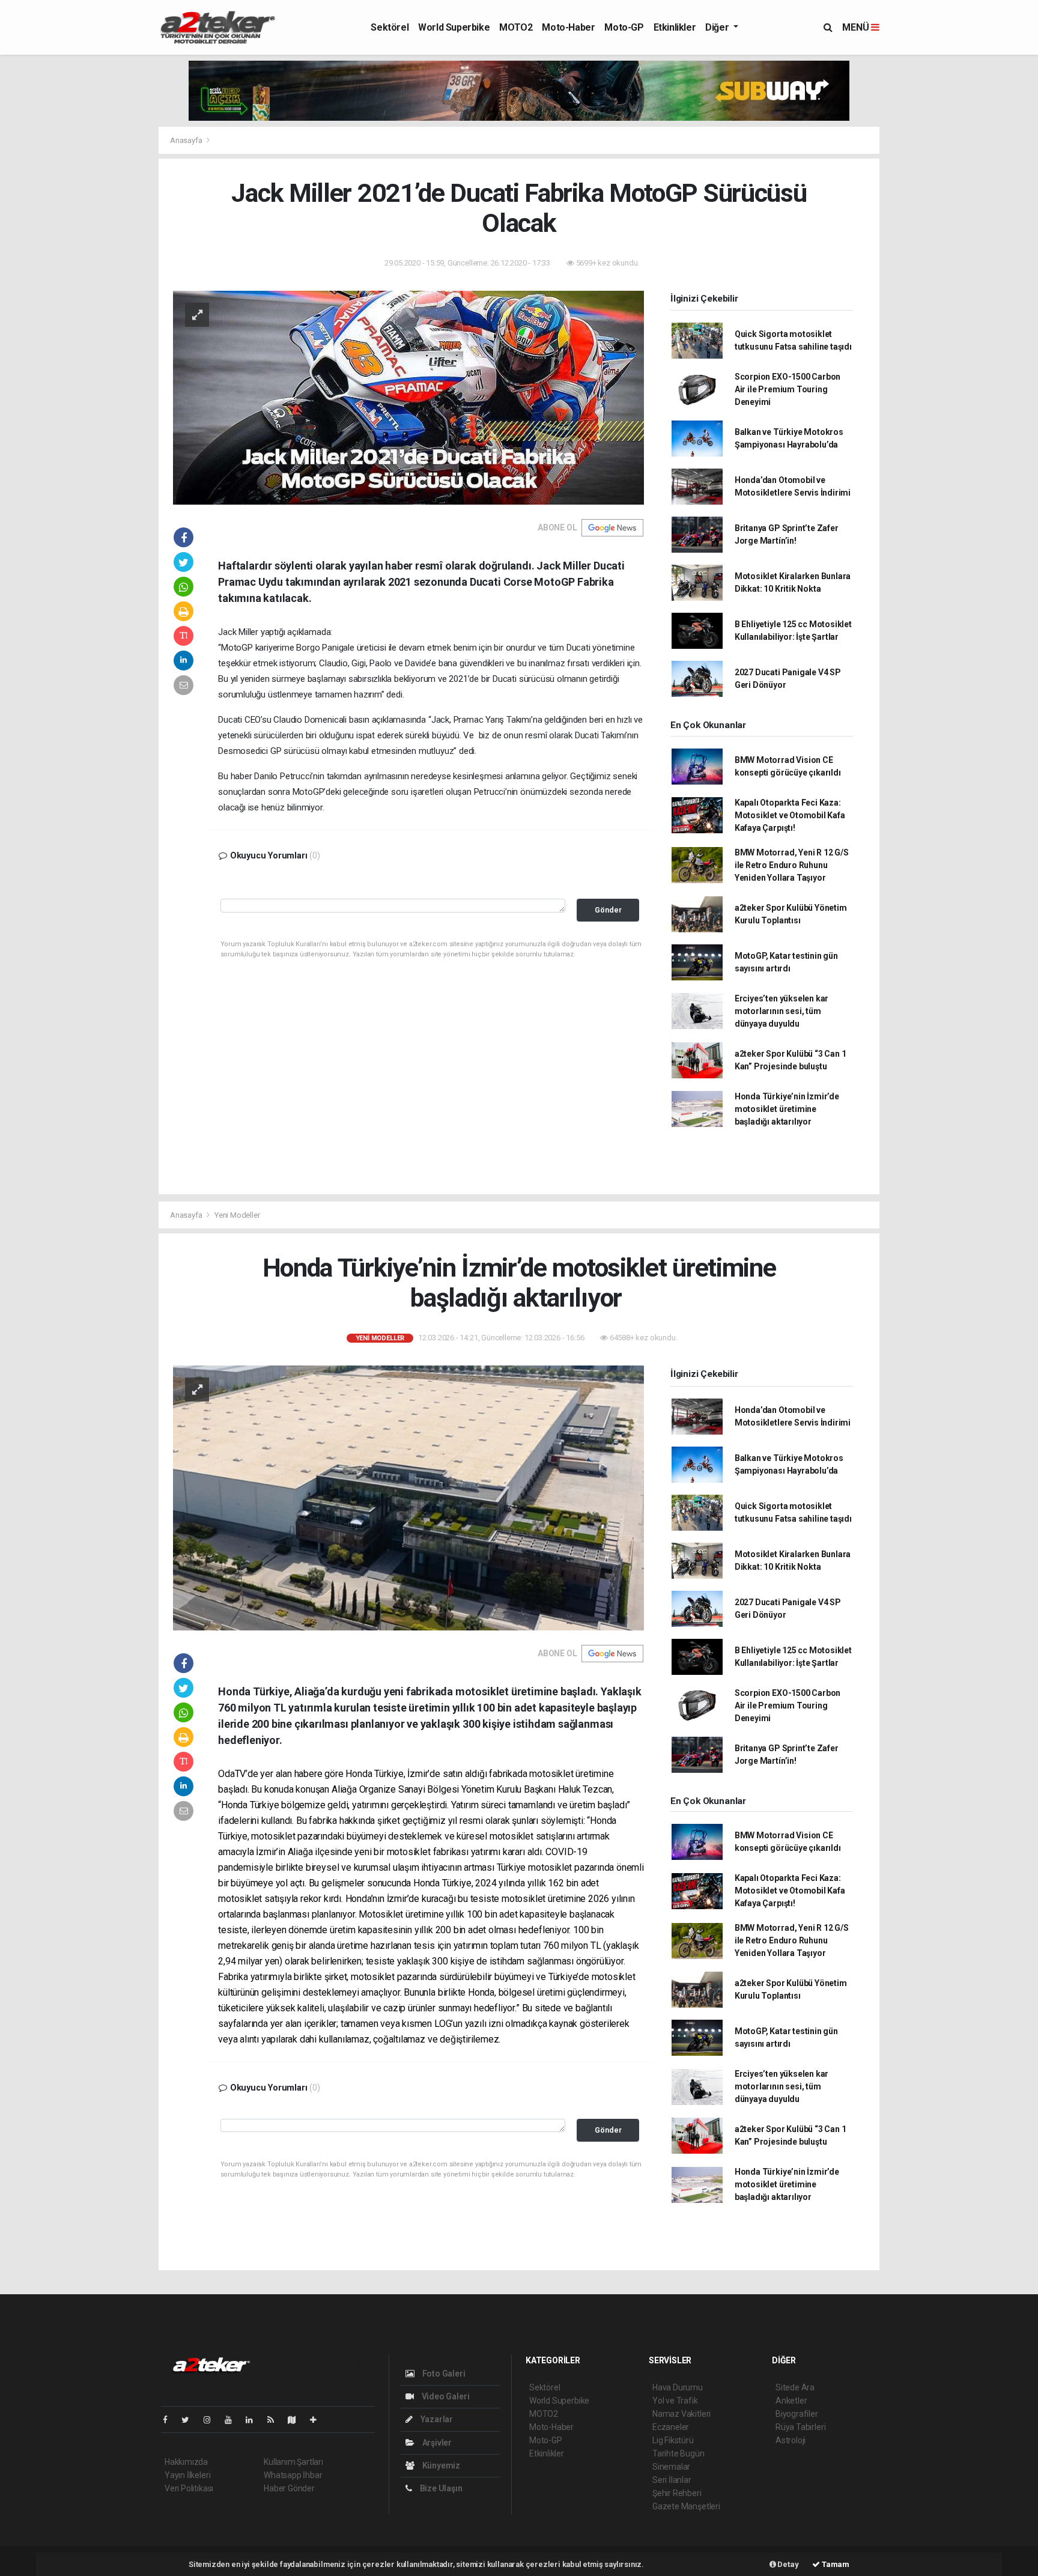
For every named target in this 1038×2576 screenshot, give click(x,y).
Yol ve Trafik (675, 2401)
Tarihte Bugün (678, 2453)
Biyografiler (797, 2414)
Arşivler (436, 2443)
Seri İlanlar (672, 2480)
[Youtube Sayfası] (233, 2420)
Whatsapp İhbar (293, 2475)
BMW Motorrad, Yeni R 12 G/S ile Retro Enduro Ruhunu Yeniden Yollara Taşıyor (792, 865)
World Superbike (454, 27)
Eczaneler (671, 2427)
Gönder (608, 910)
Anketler (791, 2401)
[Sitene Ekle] (318, 2420)
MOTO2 (516, 27)
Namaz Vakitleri (681, 2414)
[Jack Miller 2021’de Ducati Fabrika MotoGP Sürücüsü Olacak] (408, 396)
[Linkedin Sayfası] (254, 2420)
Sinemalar (671, 2467)
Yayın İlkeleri (187, 2475)
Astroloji (791, 2440)
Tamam (835, 2564)
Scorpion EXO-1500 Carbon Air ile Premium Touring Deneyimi (788, 389)
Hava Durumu (678, 2387)
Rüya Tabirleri (800, 2427)
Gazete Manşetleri (686, 2506)
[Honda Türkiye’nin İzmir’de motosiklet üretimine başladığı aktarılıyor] (408, 1497)
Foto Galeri (443, 2374)
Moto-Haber (568, 27)
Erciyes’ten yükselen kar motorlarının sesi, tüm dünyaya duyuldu (782, 1011)
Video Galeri (445, 2396)
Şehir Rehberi (677, 2493)
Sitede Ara (795, 2387)
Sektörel (390, 27)
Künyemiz (440, 2465)
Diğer (718, 27)
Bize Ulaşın (440, 2488)
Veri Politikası (189, 2488)
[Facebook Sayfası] (170, 2420)
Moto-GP (624, 27)
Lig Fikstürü (673, 2440)
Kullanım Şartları (293, 2462)
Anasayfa (187, 140)
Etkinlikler (675, 27)
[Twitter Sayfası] (190, 2420)
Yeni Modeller (237, 1215)
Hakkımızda (186, 2462)
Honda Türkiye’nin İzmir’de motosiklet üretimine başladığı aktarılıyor (787, 1109)
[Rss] (275, 2420)
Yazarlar (436, 2419)
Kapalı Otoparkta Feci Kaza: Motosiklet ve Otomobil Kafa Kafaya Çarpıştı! (790, 815)
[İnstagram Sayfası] (212, 2420)
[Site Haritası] (297, 2420)
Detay (788, 2564)
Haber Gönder (289, 2488)
